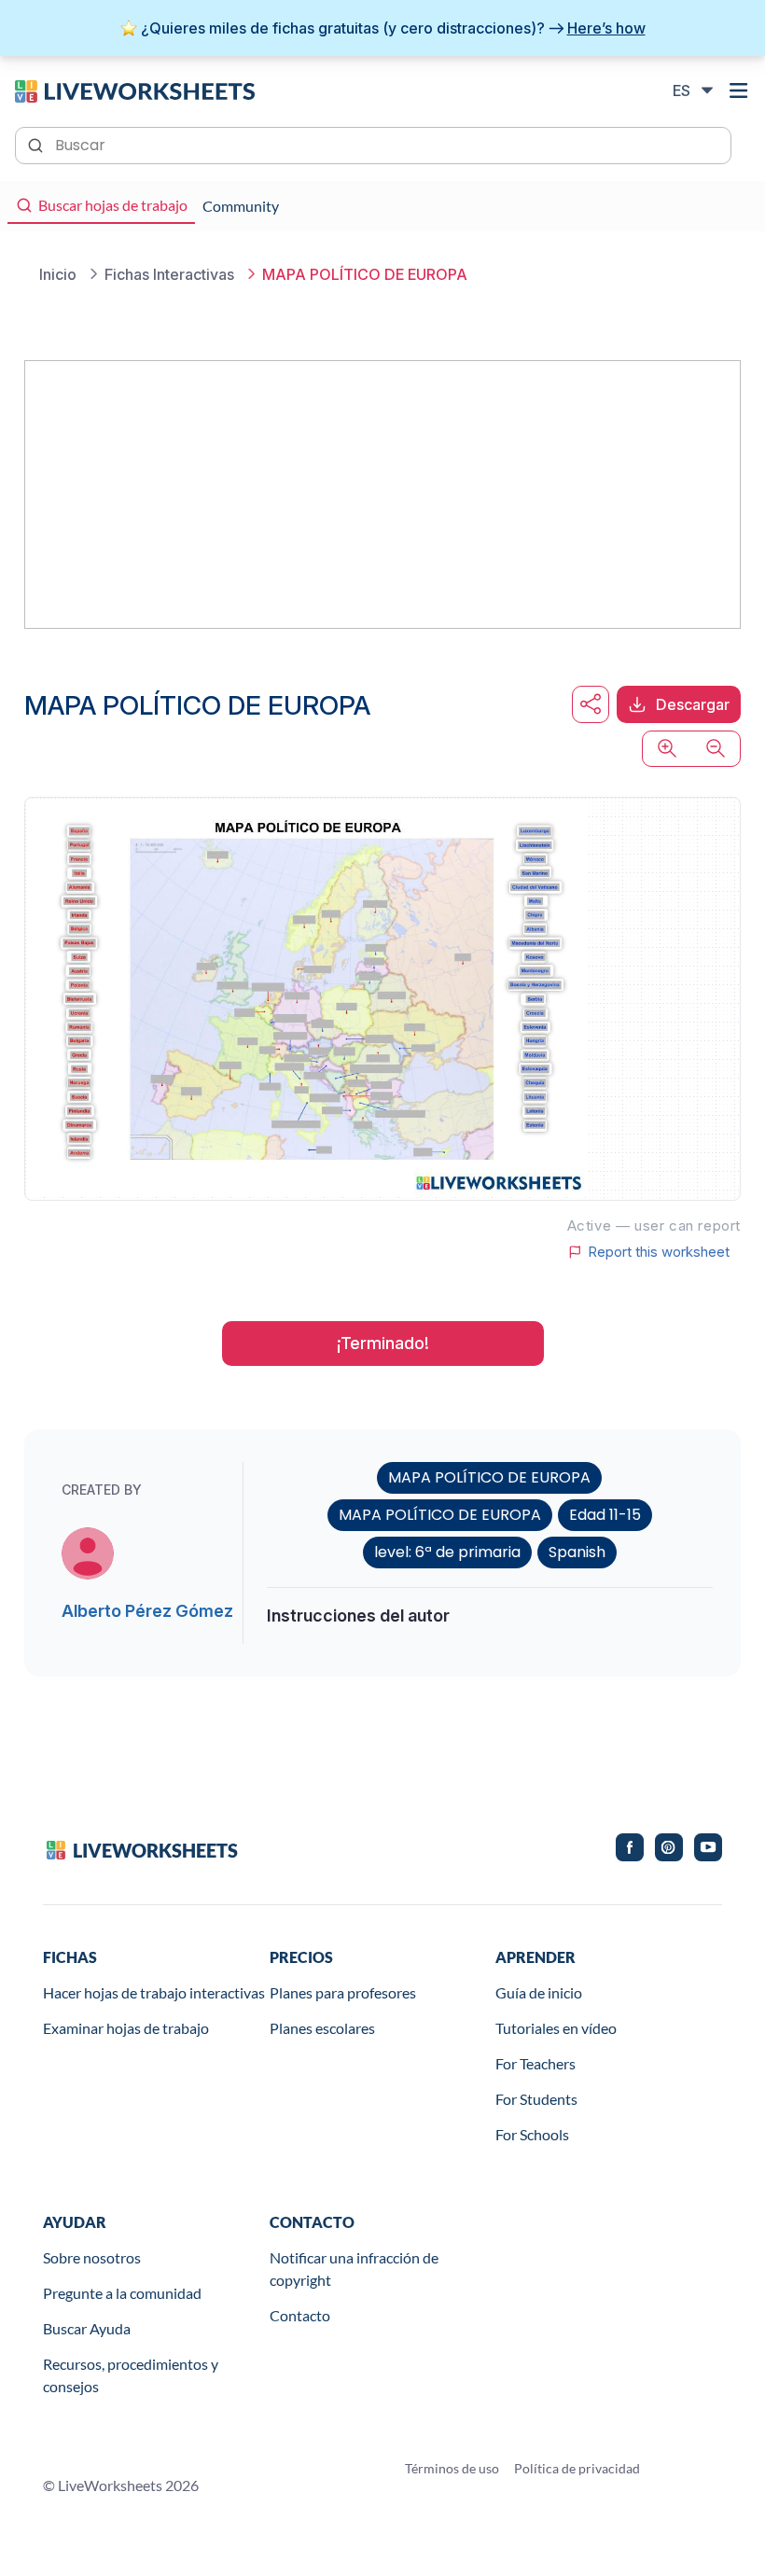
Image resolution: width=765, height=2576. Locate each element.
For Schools (532, 2134)
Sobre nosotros (92, 2257)
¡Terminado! (383, 1343)
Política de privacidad (577, 2468)
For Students (536, 2099)
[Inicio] (135, 90)
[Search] (37, 144)
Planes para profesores (343, 1992)
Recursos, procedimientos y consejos (131, 2375)
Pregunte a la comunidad (122, 2293)
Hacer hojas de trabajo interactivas (154, 1992)
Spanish (577, 1552)
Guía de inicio (539, 1992)
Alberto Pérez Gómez (147, 1611)
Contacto (300, 2315)
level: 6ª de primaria (447, 1552)
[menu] (739, 91)
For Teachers (535, 2063)
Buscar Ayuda (87, 2328)
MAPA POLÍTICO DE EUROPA (489, 1477)
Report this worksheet (659, 1252)
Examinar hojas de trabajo (126, 2028)
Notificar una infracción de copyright (354, 2269)
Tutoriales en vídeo (556, 2028)
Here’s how (606, 28)
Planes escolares (322, 2028)
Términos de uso (452, 2468)
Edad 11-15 (605, 1515)
